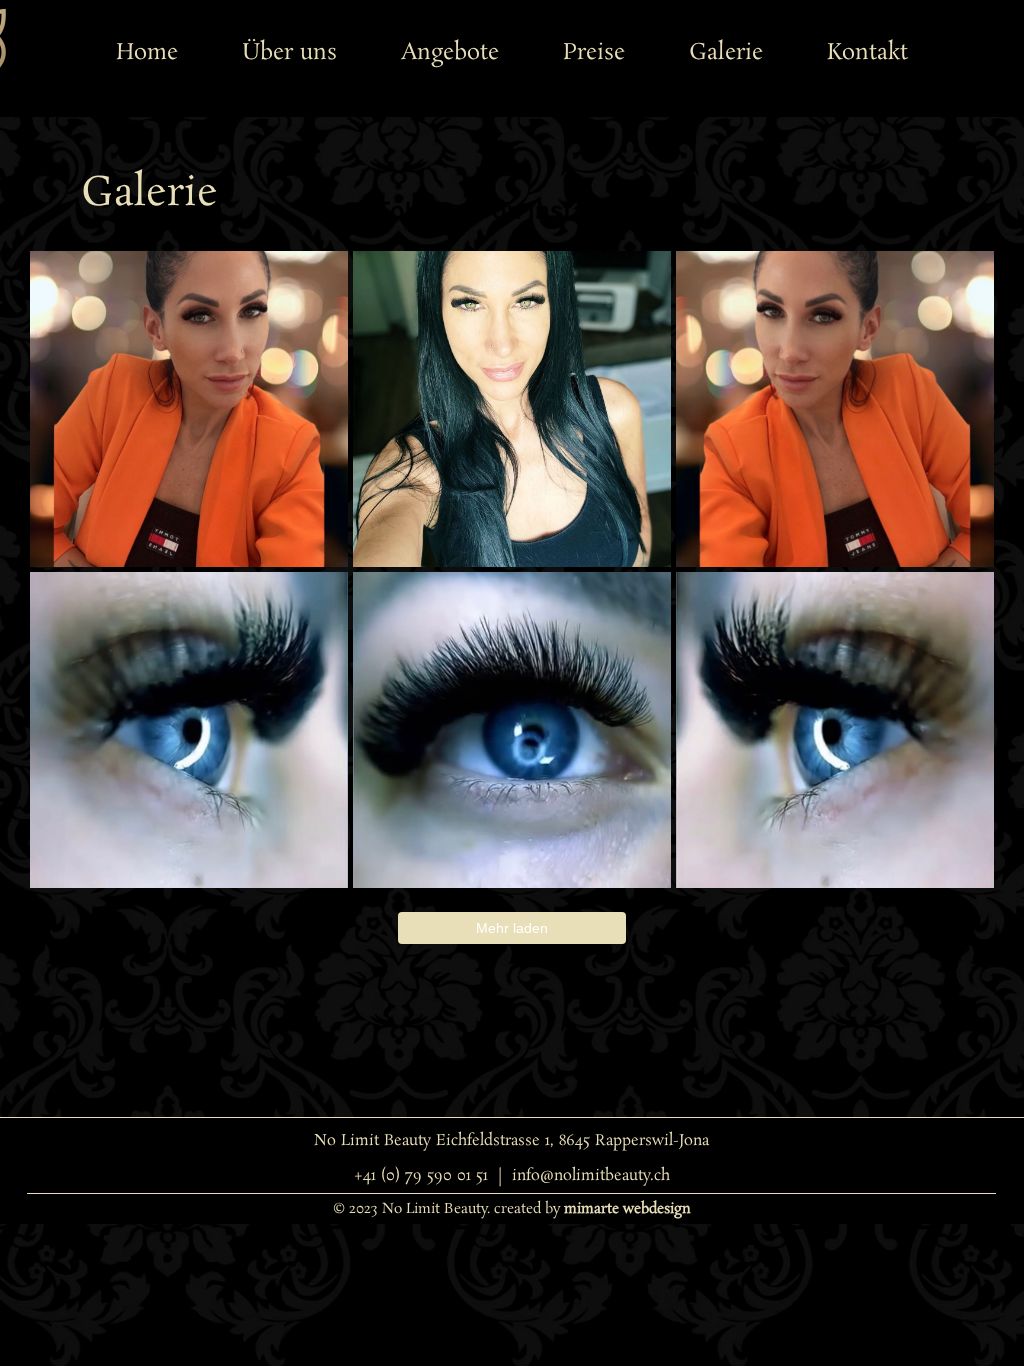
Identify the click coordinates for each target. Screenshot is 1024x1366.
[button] (450, 53)
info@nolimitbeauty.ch (591, 1175)
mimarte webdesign (627, 1209)
